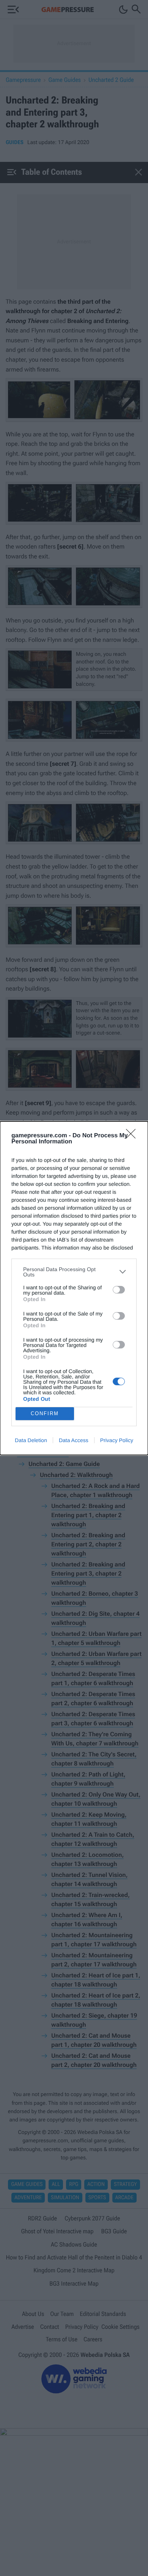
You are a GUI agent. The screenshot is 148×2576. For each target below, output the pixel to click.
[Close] (133, 1136)
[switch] (119, 1290)
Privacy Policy (117, 1440)
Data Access (74, 1440)
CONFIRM (45, 1413)
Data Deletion (31, 1440)
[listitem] (74, 1272)
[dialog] (74, 1288)
